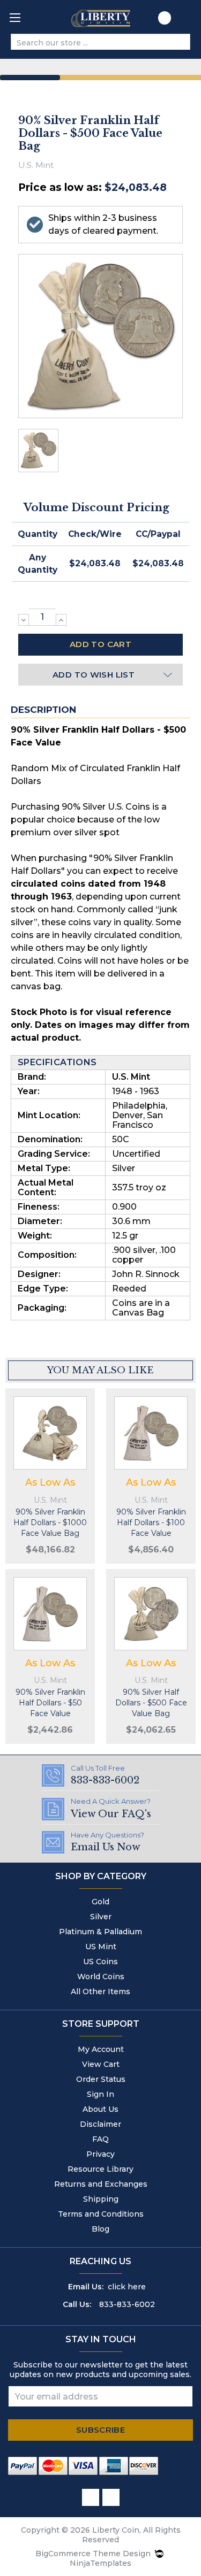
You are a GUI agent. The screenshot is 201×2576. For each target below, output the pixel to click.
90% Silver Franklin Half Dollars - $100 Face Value (151, 1522)
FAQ (100, 2139)
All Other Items (100, 1991)
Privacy (100, 2154)
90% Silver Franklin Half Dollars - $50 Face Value (50, 1703)
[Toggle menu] (15, 17)
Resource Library (100, 2169)
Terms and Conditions (101, 2214)
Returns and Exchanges (101, 2184)
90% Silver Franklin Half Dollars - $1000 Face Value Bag (50, 1522)
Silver (101, 1917)
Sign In (100, 2094)
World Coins (101, 1977)
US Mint (101, 1947)
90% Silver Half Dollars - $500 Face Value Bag (151, 1703)
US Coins (100, 1962)
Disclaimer (100, 2124)
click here (127, 2287)
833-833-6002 (127, 2304)
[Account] (165, 20)
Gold (100, 1902)
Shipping (101, 2199)
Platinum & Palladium (100, 1932)
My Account (101, 2049)
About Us (100, 2109)
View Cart (101, 2064)
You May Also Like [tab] (100, 1370)
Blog (100, 2229)
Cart (186, 21)
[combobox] (92, 43)
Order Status (101, 2079)
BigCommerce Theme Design (93, 2554)
